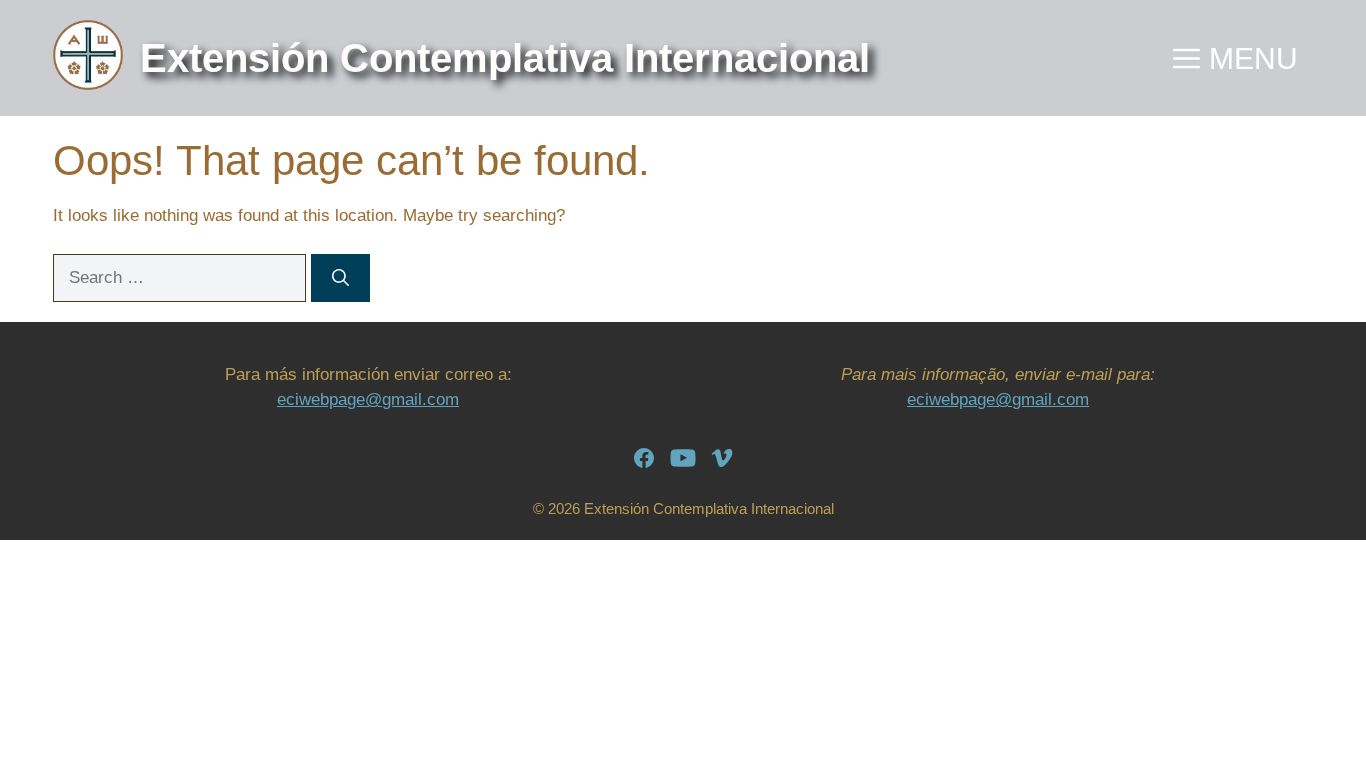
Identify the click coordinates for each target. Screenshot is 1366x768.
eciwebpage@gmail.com (368, 399)
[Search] (340, 278)
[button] (1235, 58)
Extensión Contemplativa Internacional (505, 58)
